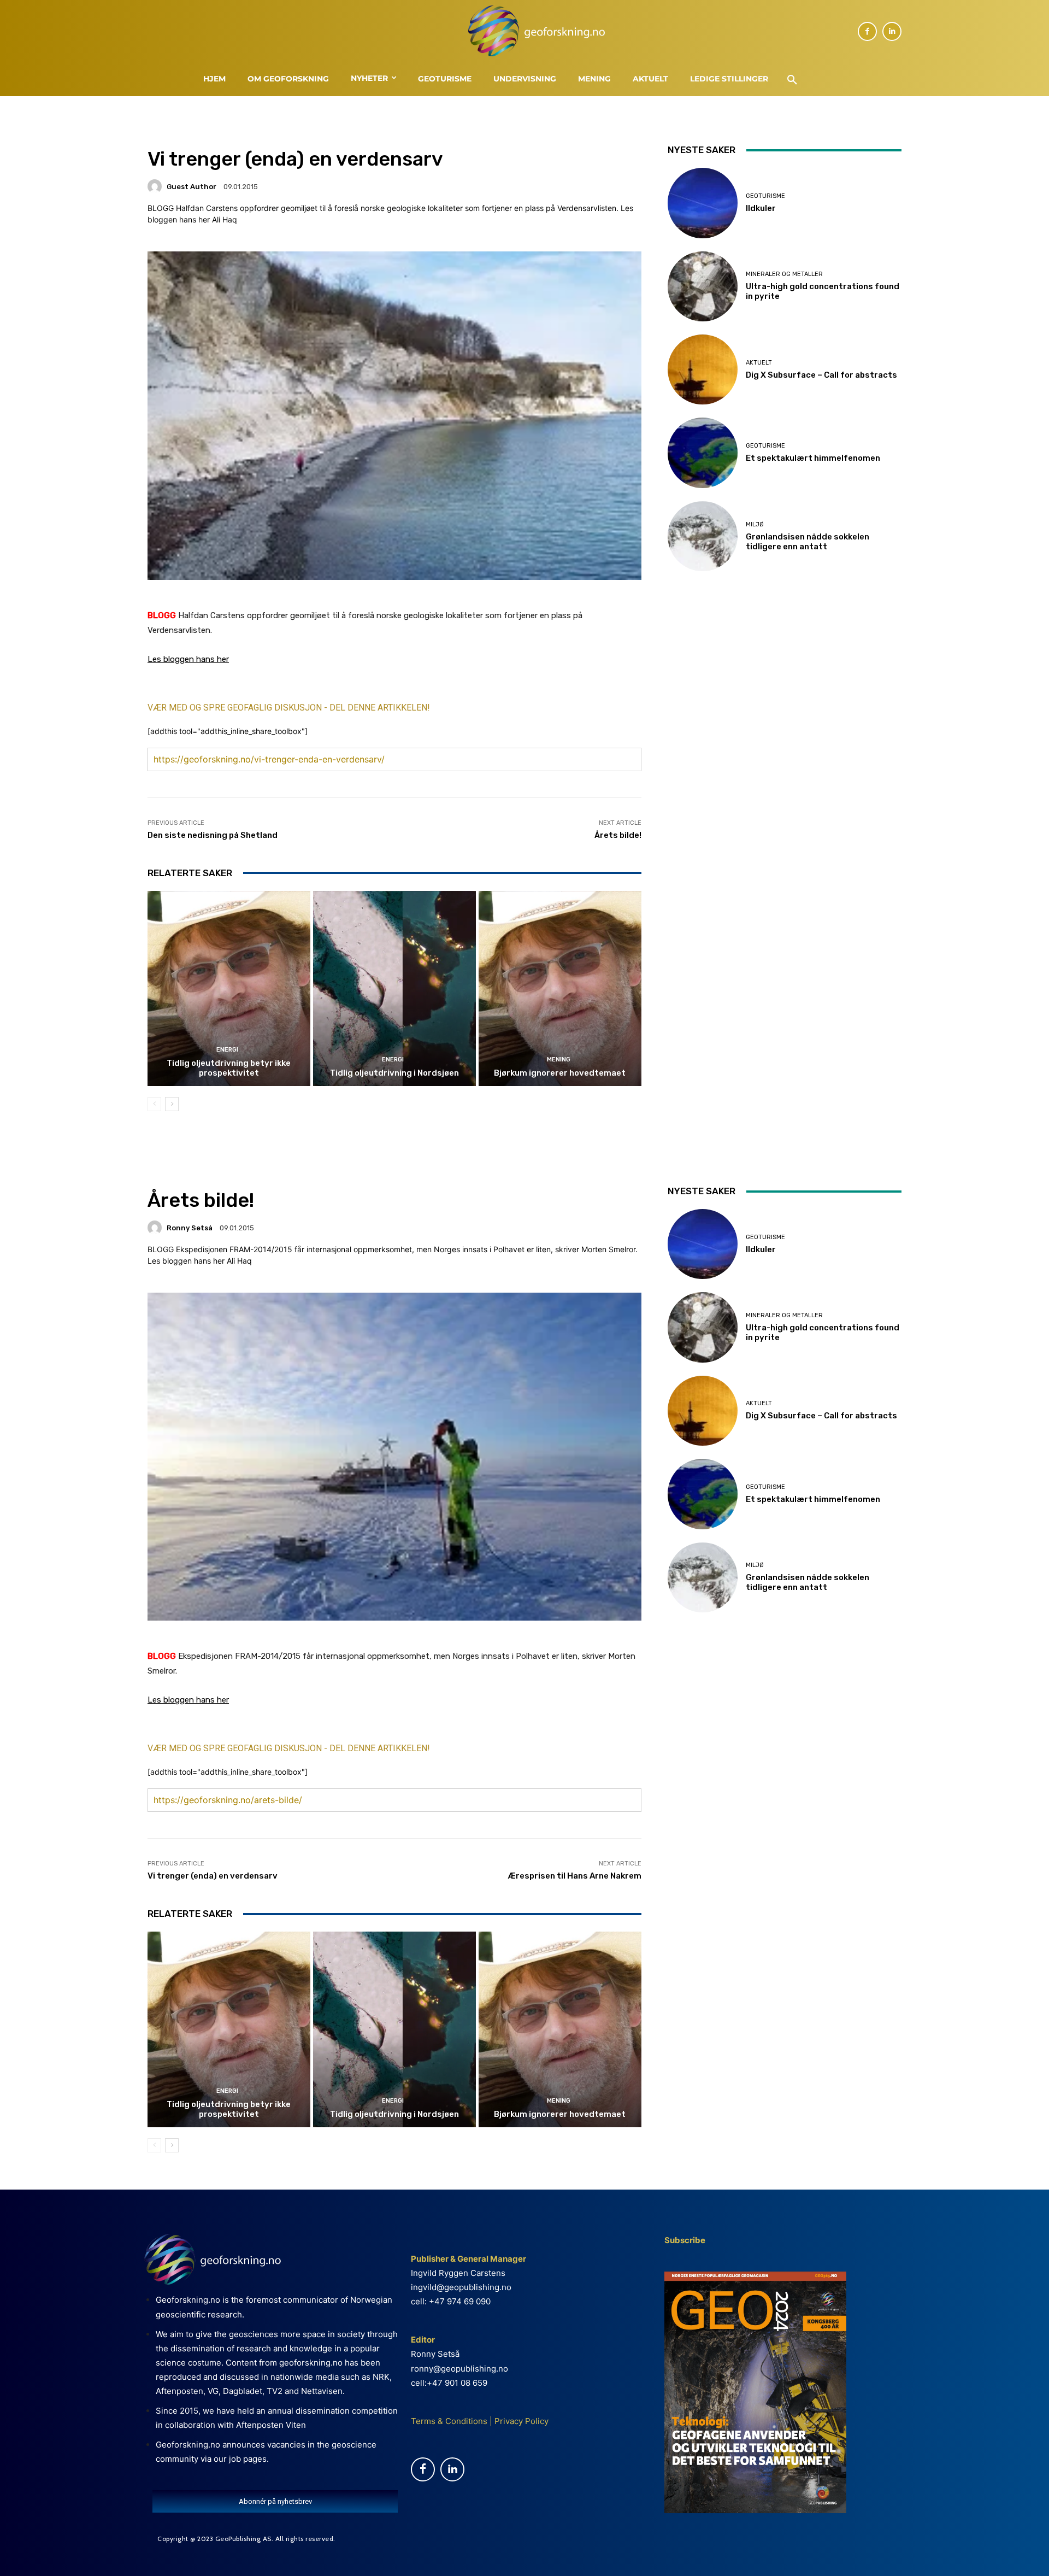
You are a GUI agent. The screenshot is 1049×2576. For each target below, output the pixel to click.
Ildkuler (761, 208)
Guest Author (191, 187)
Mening (559, 1060)
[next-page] (172, 1104)
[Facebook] (867, 31)
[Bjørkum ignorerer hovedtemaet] (560, 989)
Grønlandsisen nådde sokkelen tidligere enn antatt (808, 542)
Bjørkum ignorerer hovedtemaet (560, 1073)
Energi (227, 1050)
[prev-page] (154, 1104)
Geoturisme (765, 196)
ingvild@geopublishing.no (461, 2287)
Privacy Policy (520, 2421)
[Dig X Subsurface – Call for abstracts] (703, 369)
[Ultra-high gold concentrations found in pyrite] (703, 286)
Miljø (755, 524)
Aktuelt (759, 363)
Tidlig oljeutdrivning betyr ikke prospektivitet (229, 1068)
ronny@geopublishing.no (459, 2369)
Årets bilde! (618, 835)
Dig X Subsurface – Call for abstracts (821, 375)
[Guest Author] (156, 186)
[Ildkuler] (703, 203)
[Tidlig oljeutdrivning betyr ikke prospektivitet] (229, 989)
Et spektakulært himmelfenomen (813, 458)
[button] (792, 80)
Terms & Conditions (449, 2421)
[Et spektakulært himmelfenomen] (703, 453)
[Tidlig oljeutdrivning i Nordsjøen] (394, 989)
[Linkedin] (892, 31)
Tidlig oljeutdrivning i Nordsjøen (394, 1073)
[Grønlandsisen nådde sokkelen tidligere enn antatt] (703, 536)
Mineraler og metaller (784, 274)
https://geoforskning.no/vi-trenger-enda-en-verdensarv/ (269, 759)
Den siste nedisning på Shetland (213, 835)
